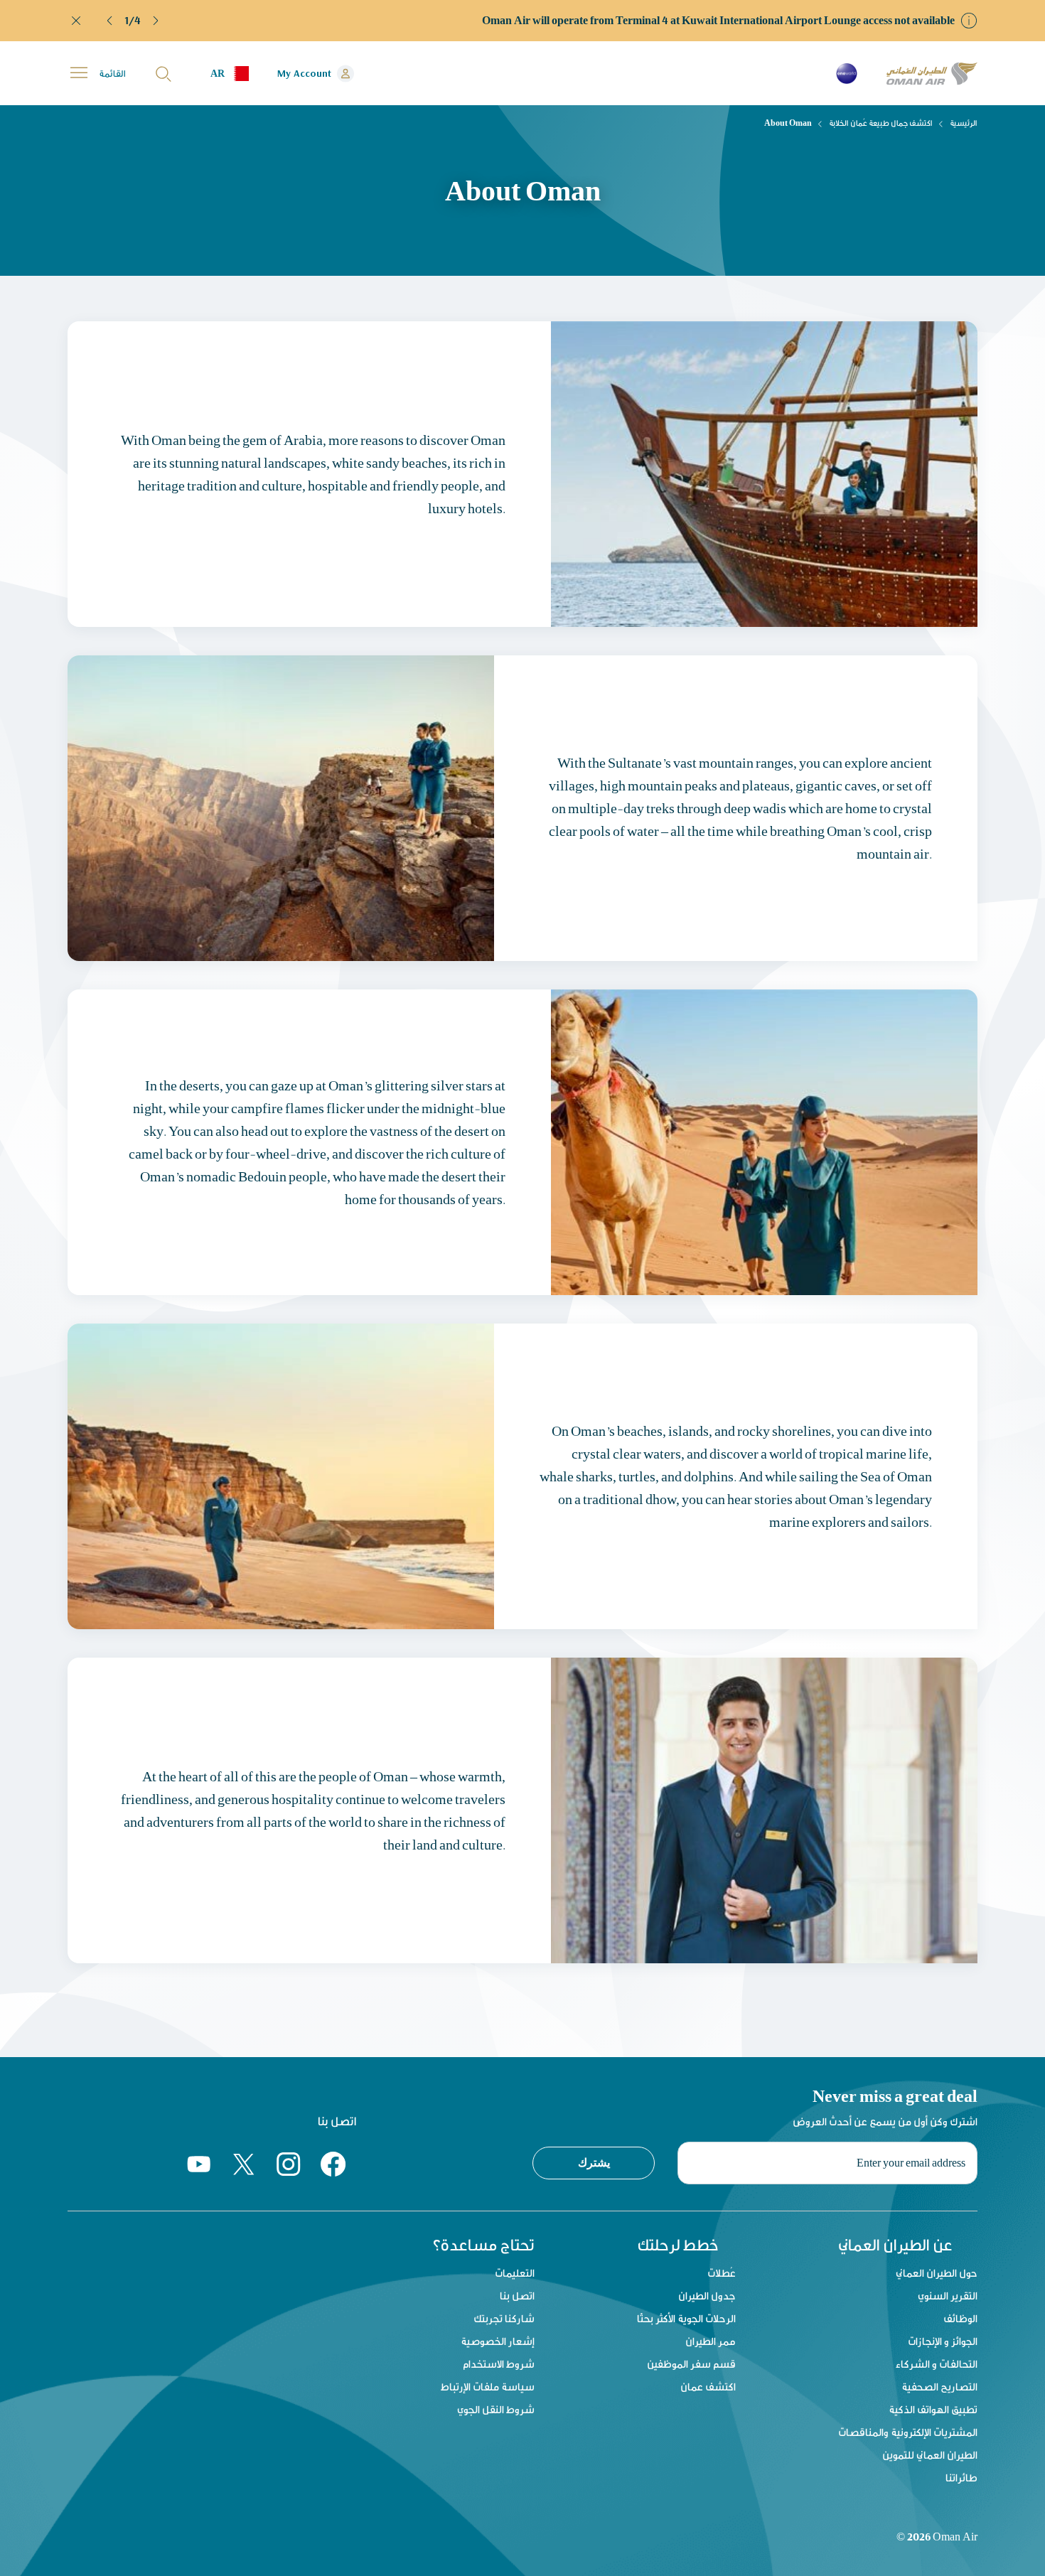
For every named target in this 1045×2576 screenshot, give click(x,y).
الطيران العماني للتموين (930, 2455)
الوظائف (960, 2318)
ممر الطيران (711, 2341)
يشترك (594, 2162)
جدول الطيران (707, 2296)
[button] (110, 21)
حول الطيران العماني (937, 2273)
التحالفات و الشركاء (937, 2364)
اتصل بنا (517, 2296)
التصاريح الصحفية (939, 2387)
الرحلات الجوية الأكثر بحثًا (686, 2318)
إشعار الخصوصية (498, 2341)
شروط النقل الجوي (496, 2409)
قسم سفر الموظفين (691, 2364)
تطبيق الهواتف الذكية (933, 2409)
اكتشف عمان (708, 2387)
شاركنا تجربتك (504, 2318)
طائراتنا (961, 2478)
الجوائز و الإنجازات (943, 2341)
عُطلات (722, 2273)
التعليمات (515, 2273)
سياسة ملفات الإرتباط (488, 2387)
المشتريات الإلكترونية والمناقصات (908, 2432)
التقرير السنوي (948, 2296)
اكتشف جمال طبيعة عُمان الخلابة (881, 123)
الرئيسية (964, 123)
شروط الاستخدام (499, 2364)
